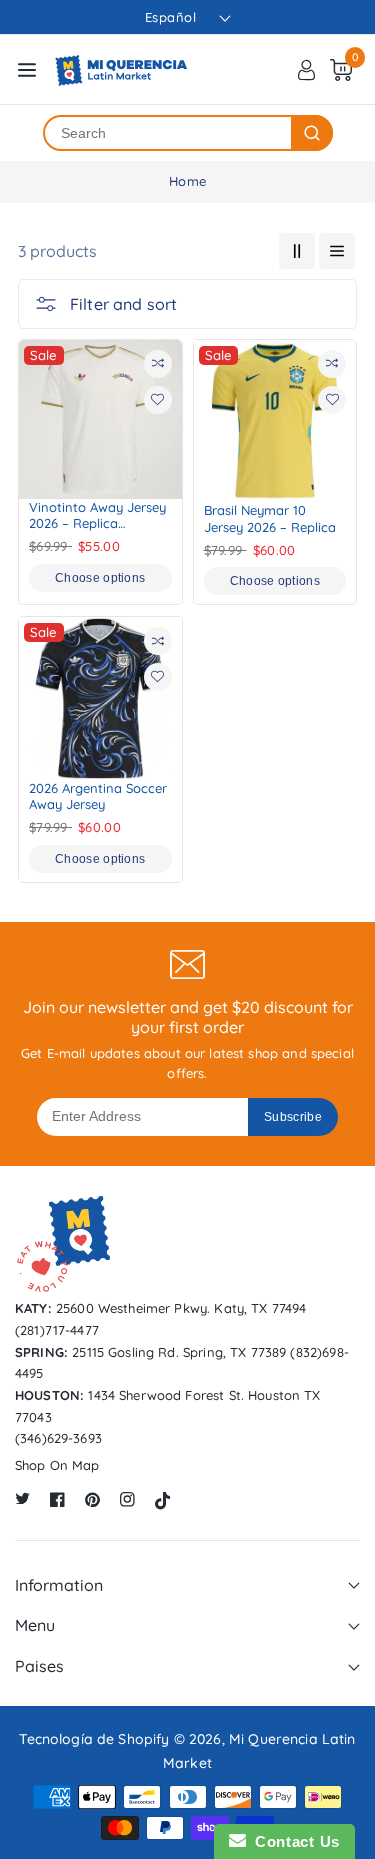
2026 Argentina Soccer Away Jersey (98, 796)
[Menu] (27, 70)
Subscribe (293, 1117)
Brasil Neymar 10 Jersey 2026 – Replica (270, 518)
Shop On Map (57, 1465)
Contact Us (293, 1841)
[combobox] (168, 133)
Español (171, 17)
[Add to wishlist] (158, 400)
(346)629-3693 (58, 1438)
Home (187, 181)
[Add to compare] (158, 364)
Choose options (100, 578)
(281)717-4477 (57, 1330)
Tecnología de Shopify (94, 1739)
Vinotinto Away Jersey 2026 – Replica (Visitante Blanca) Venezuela (97, 515)
